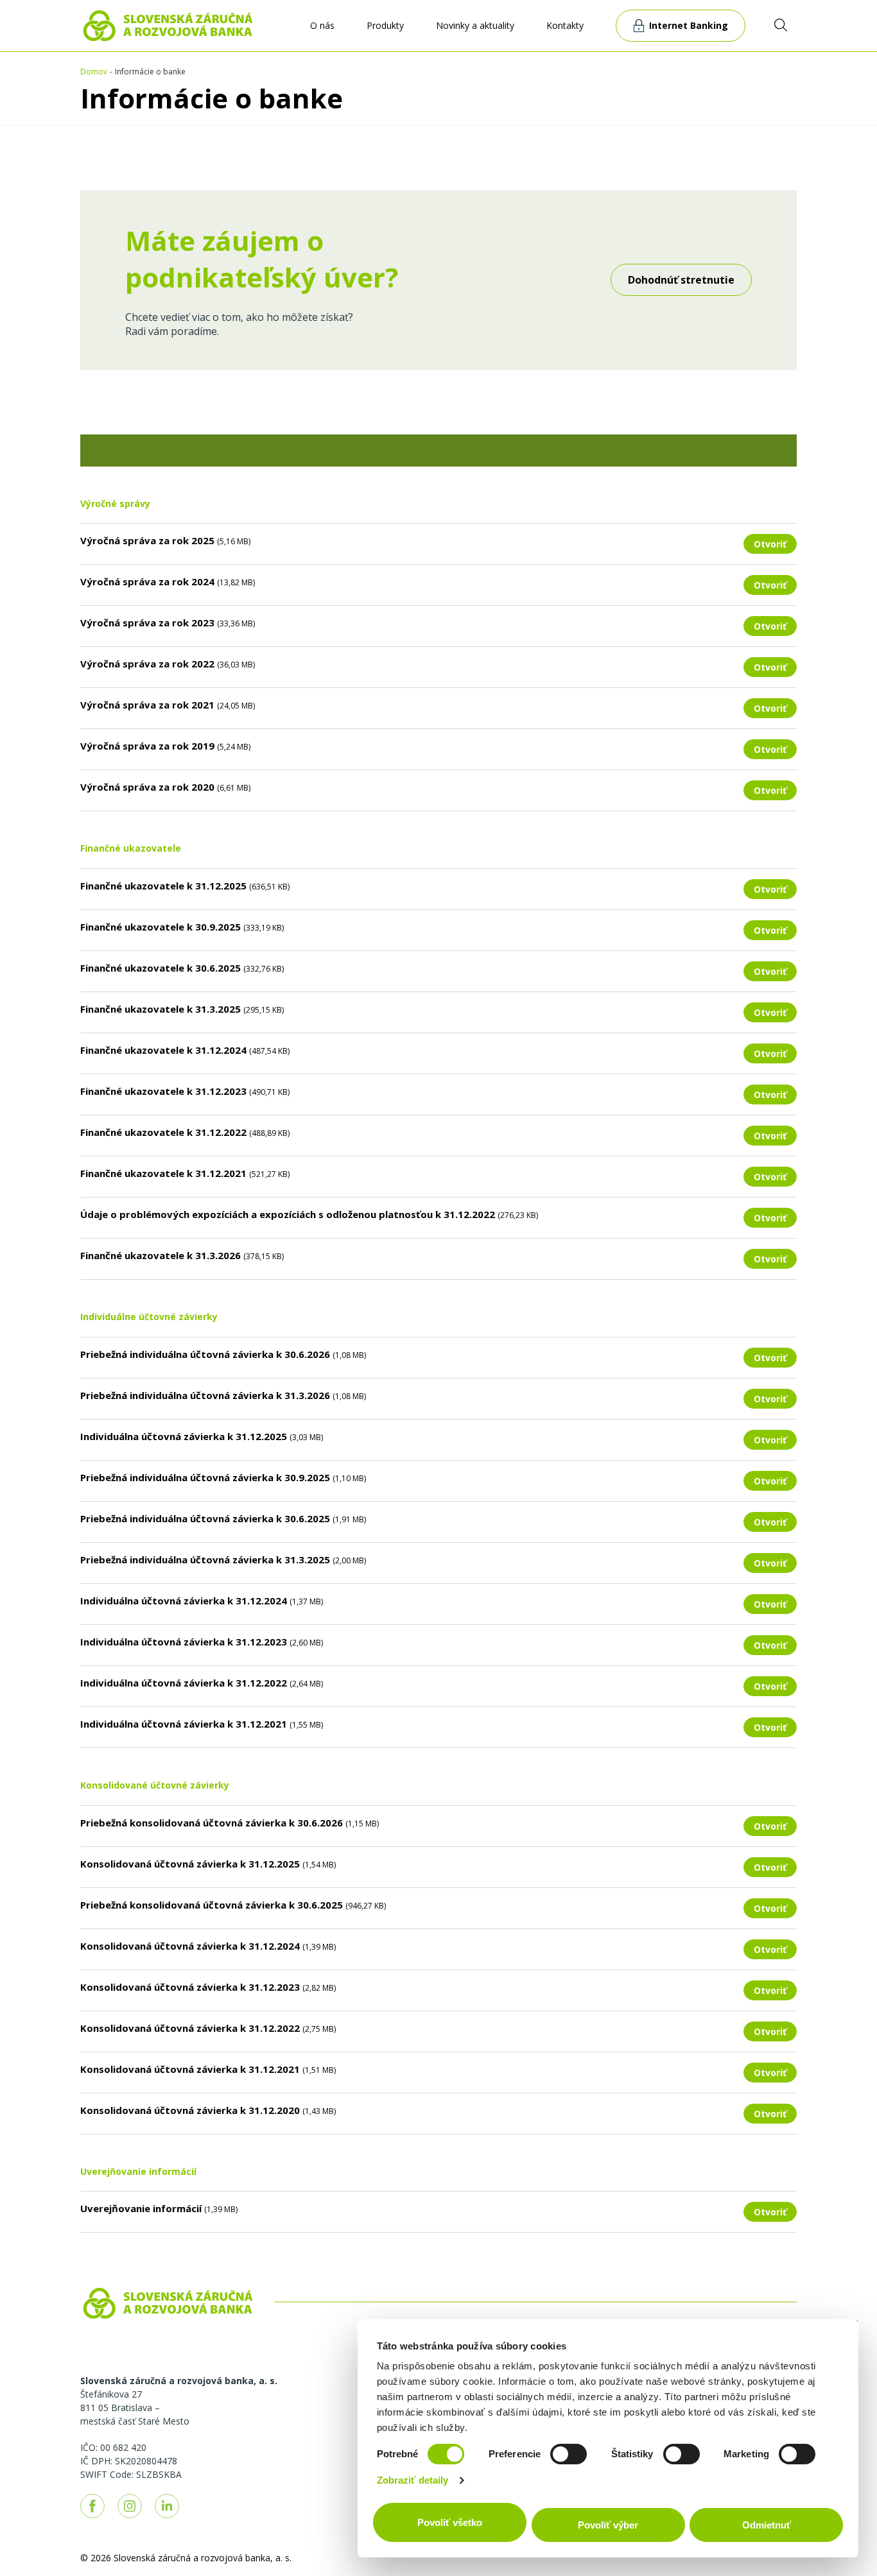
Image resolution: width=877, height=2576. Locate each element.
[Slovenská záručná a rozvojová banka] (168, 24)
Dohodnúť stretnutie (681, 280)
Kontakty (565, 25)
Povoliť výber (608, 2525)
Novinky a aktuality (475, 25)
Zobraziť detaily (413, 2480)
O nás (322, 25)
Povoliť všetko (450, 2522)
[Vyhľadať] (781, 25)
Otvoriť (770, 544)
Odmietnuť (767, 2525)
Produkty (385, 25)
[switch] (569, 2454)
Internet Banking (689, 25)
